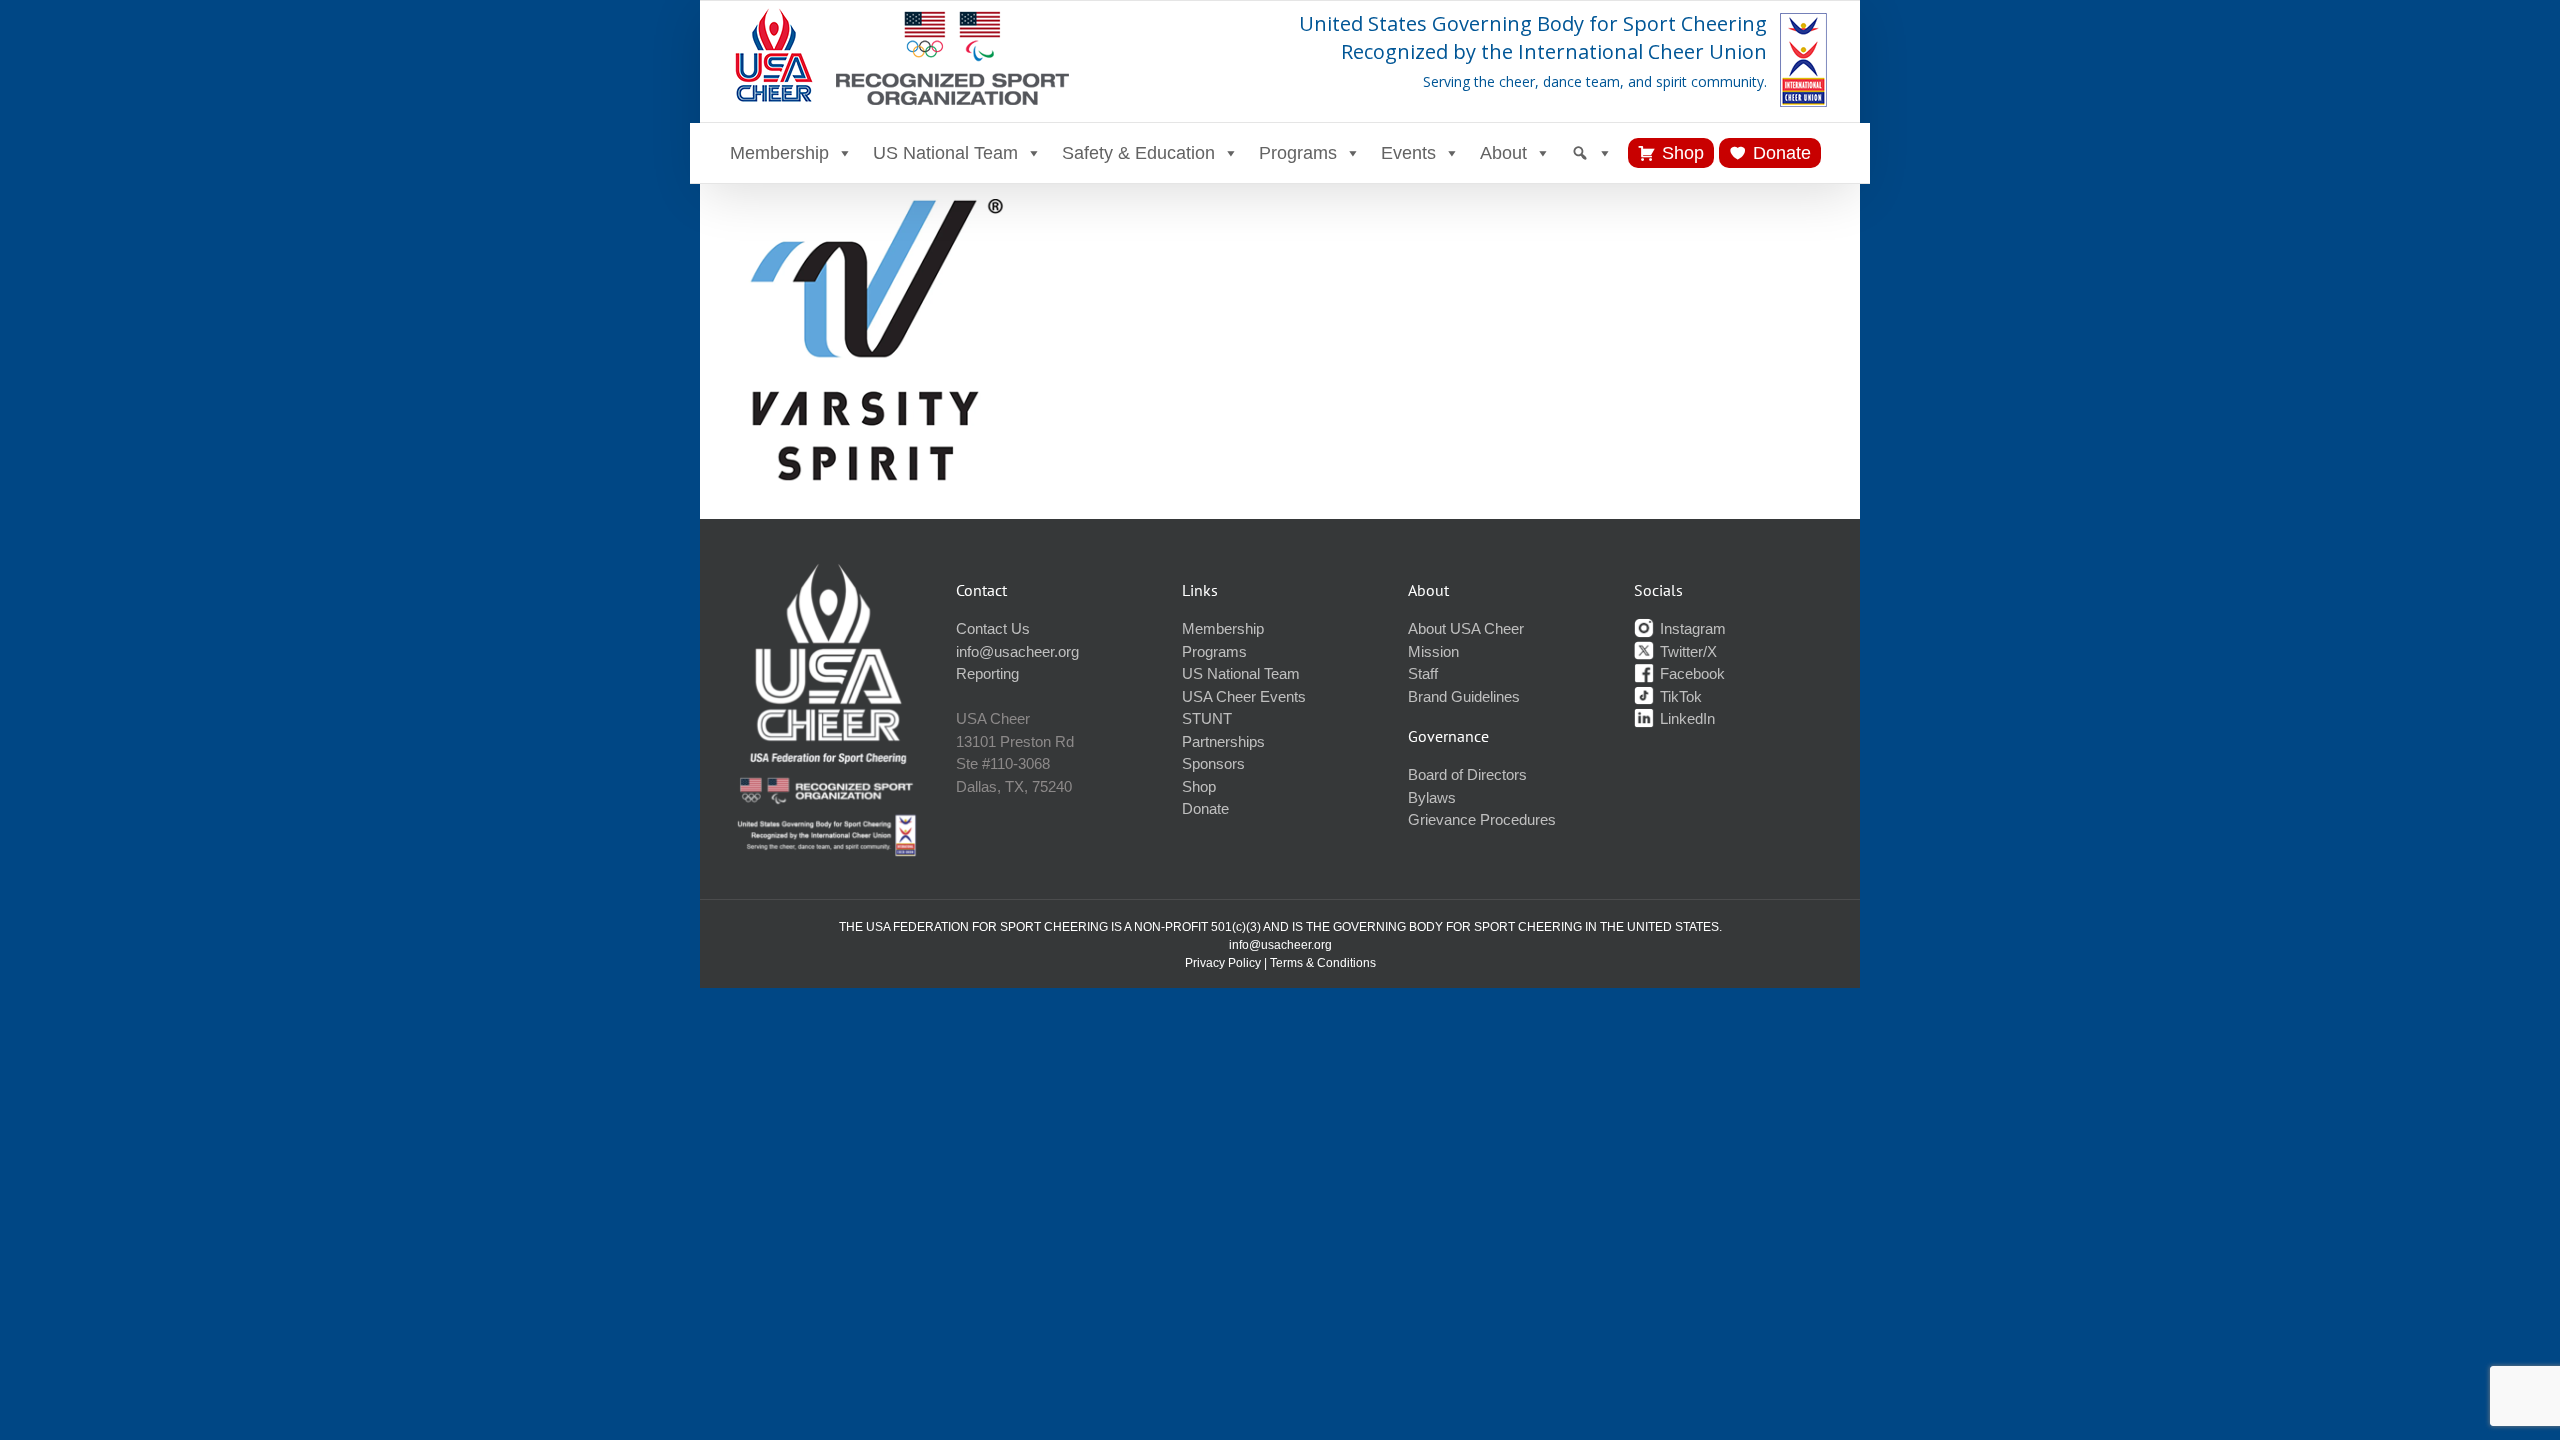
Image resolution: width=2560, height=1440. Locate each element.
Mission (1433, 651)
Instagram (1691, 628)
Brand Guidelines (1464, 696)
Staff (1423, 673)
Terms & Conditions (1323, 963)
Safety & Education (1138, 153)
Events (1408, 153)
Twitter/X (1686, 651)
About (1503, 153)
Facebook (1690, 673)
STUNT (1207, 718)
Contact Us (993, 628)
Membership (779, 153)
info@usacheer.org (1017, 651)
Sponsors (1213, 763)
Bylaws (1432, 797)
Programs (1298, 153)
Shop (1683, 153)
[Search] (1592, 153)
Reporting (987, 673)
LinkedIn (1685, 718)
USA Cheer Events (1244, 696)
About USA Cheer (1466, 628)
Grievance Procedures (1482, 819)
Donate (1782, 153)
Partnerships (1223, 741)
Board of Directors (1467, 774)
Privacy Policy (1223, 963)
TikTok (1679, 696)
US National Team (945, 153)
